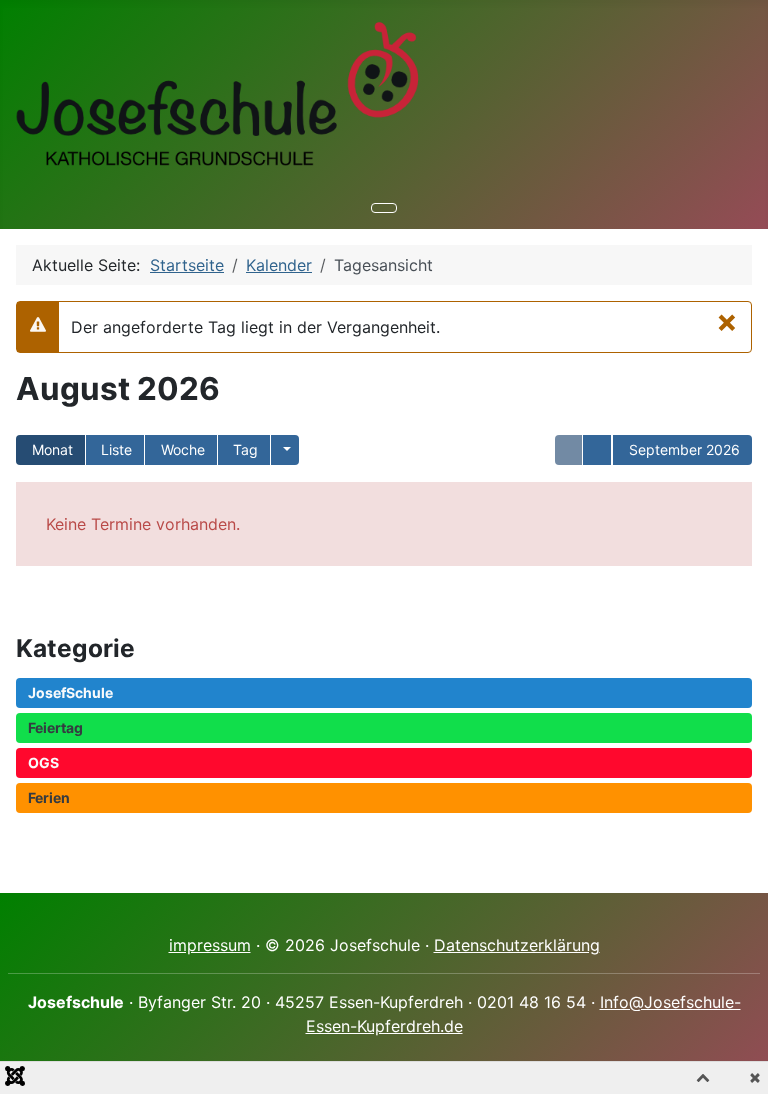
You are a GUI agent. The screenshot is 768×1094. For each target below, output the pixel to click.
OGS (43, 762)
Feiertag (55, 727)
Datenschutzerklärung (517, 945)
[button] (285, 450)
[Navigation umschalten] (384, 208)
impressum (210, 945)
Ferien (49, 797)
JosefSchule (70, 692)
